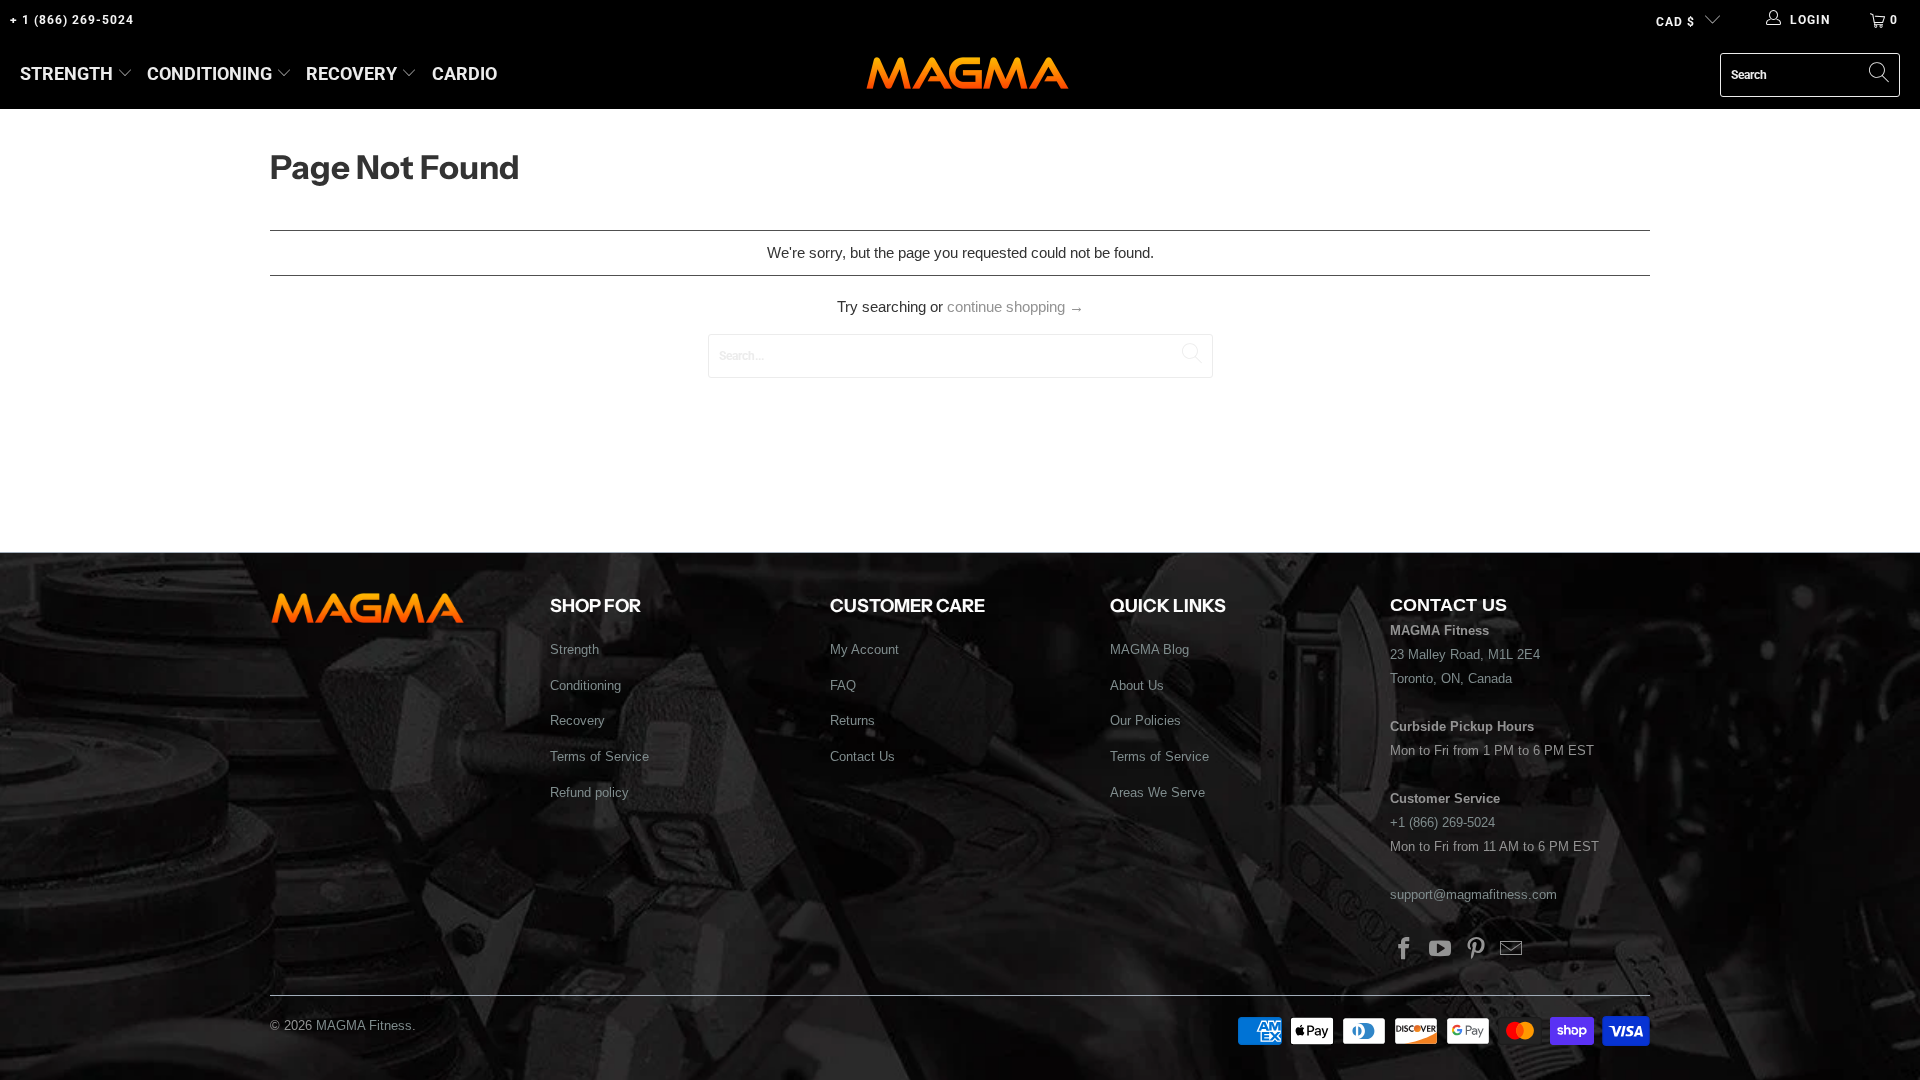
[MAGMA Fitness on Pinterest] (1476, 950)
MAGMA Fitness (364, 1025)
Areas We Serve (1157, 792)
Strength (66, 73)
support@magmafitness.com (1473, 894)
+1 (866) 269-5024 (1442, 822)
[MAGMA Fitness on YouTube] (1441, 950)
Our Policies (1145, 720)
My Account (864, 649)
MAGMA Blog (1149, 649)
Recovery (351, 73)
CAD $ (1675, 22)
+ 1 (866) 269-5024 (72, 20)
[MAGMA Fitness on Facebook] (1405, 950)
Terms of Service (599, 756)
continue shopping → (1015, 306)
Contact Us (862, 756)
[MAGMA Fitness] (967, 74)
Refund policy (589, 792)
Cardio (464, 73)
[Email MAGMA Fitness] (1512, 950)
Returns (852, 720)
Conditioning (209, 73)
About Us (1137, 685)
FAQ (843, 685)
